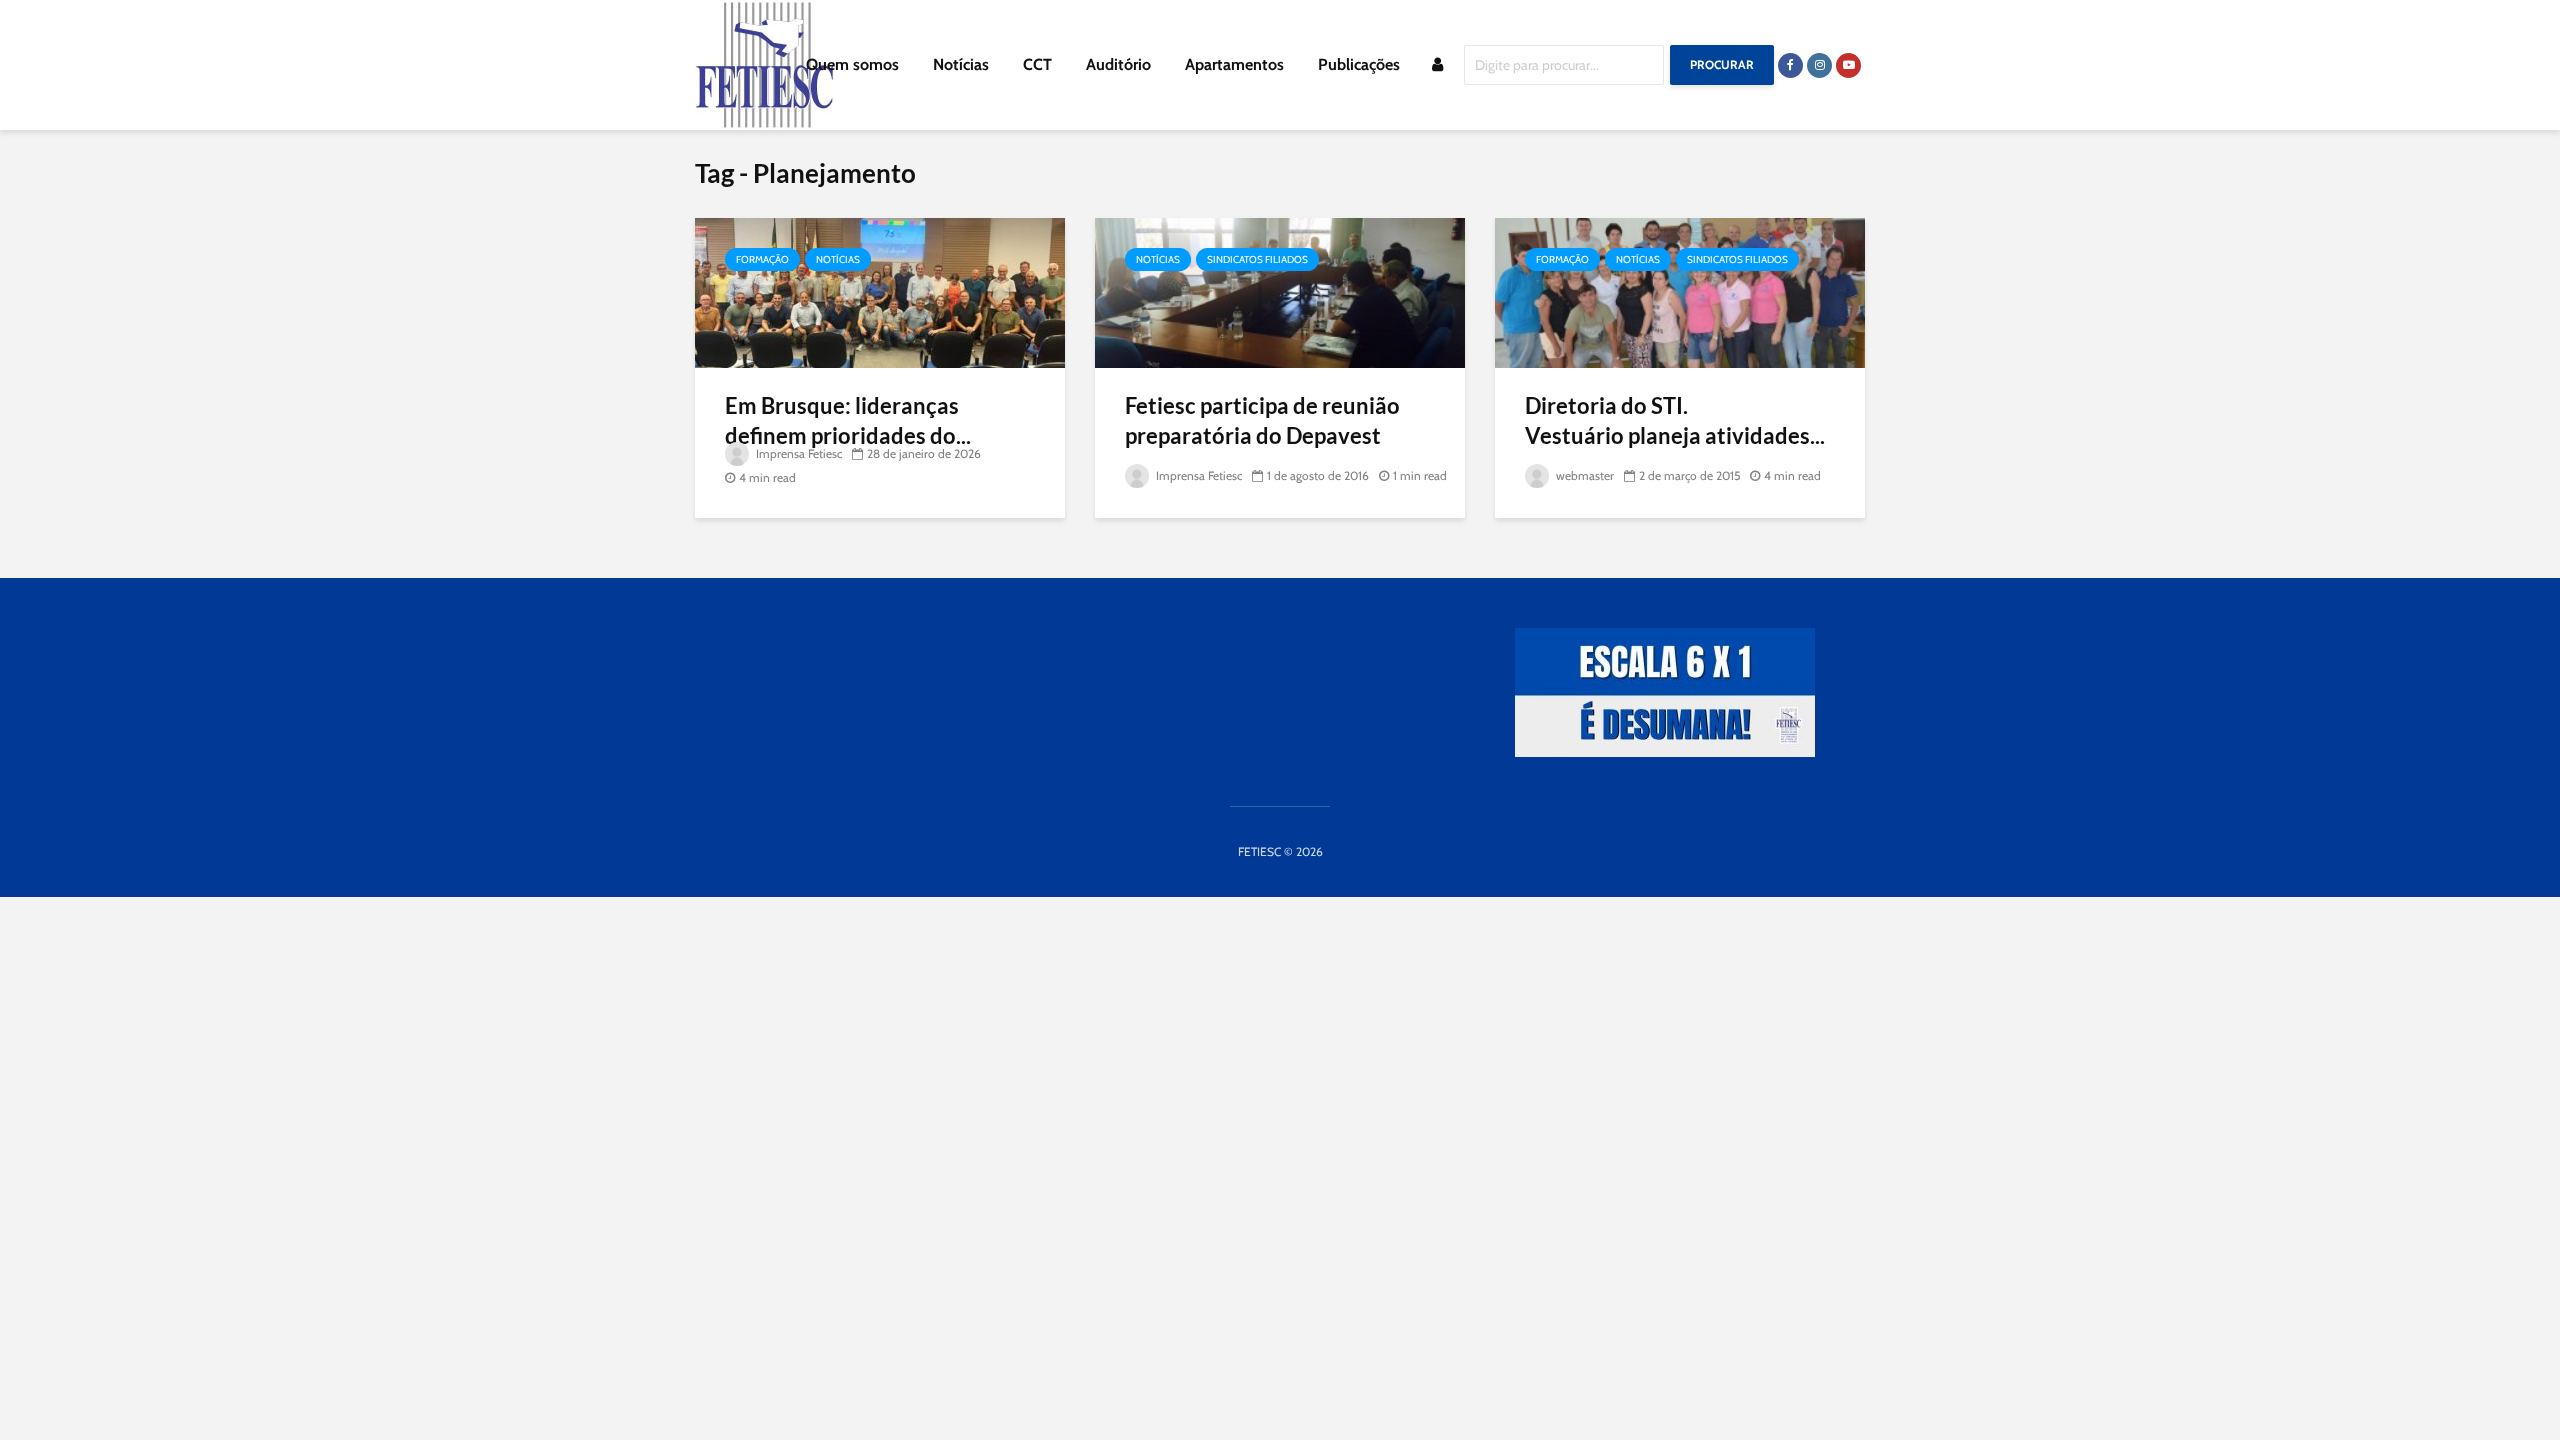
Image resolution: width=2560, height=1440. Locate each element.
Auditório (1118, 64)
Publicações (1359, 64)
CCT (1037, 64)
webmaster (1583, 475)
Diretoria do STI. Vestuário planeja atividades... (1675, 420)
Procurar (1722, 64)
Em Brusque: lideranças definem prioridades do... (848, 420)
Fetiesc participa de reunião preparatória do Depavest (1262, 420)
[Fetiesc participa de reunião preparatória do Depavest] (1280, 291)
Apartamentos (1234, 64)
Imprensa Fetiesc (797, 453)
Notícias (961, 64)
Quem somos (852, 64)
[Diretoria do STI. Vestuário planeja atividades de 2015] (1680, 291)
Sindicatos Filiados (1257, 259)
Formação (762, 259)
